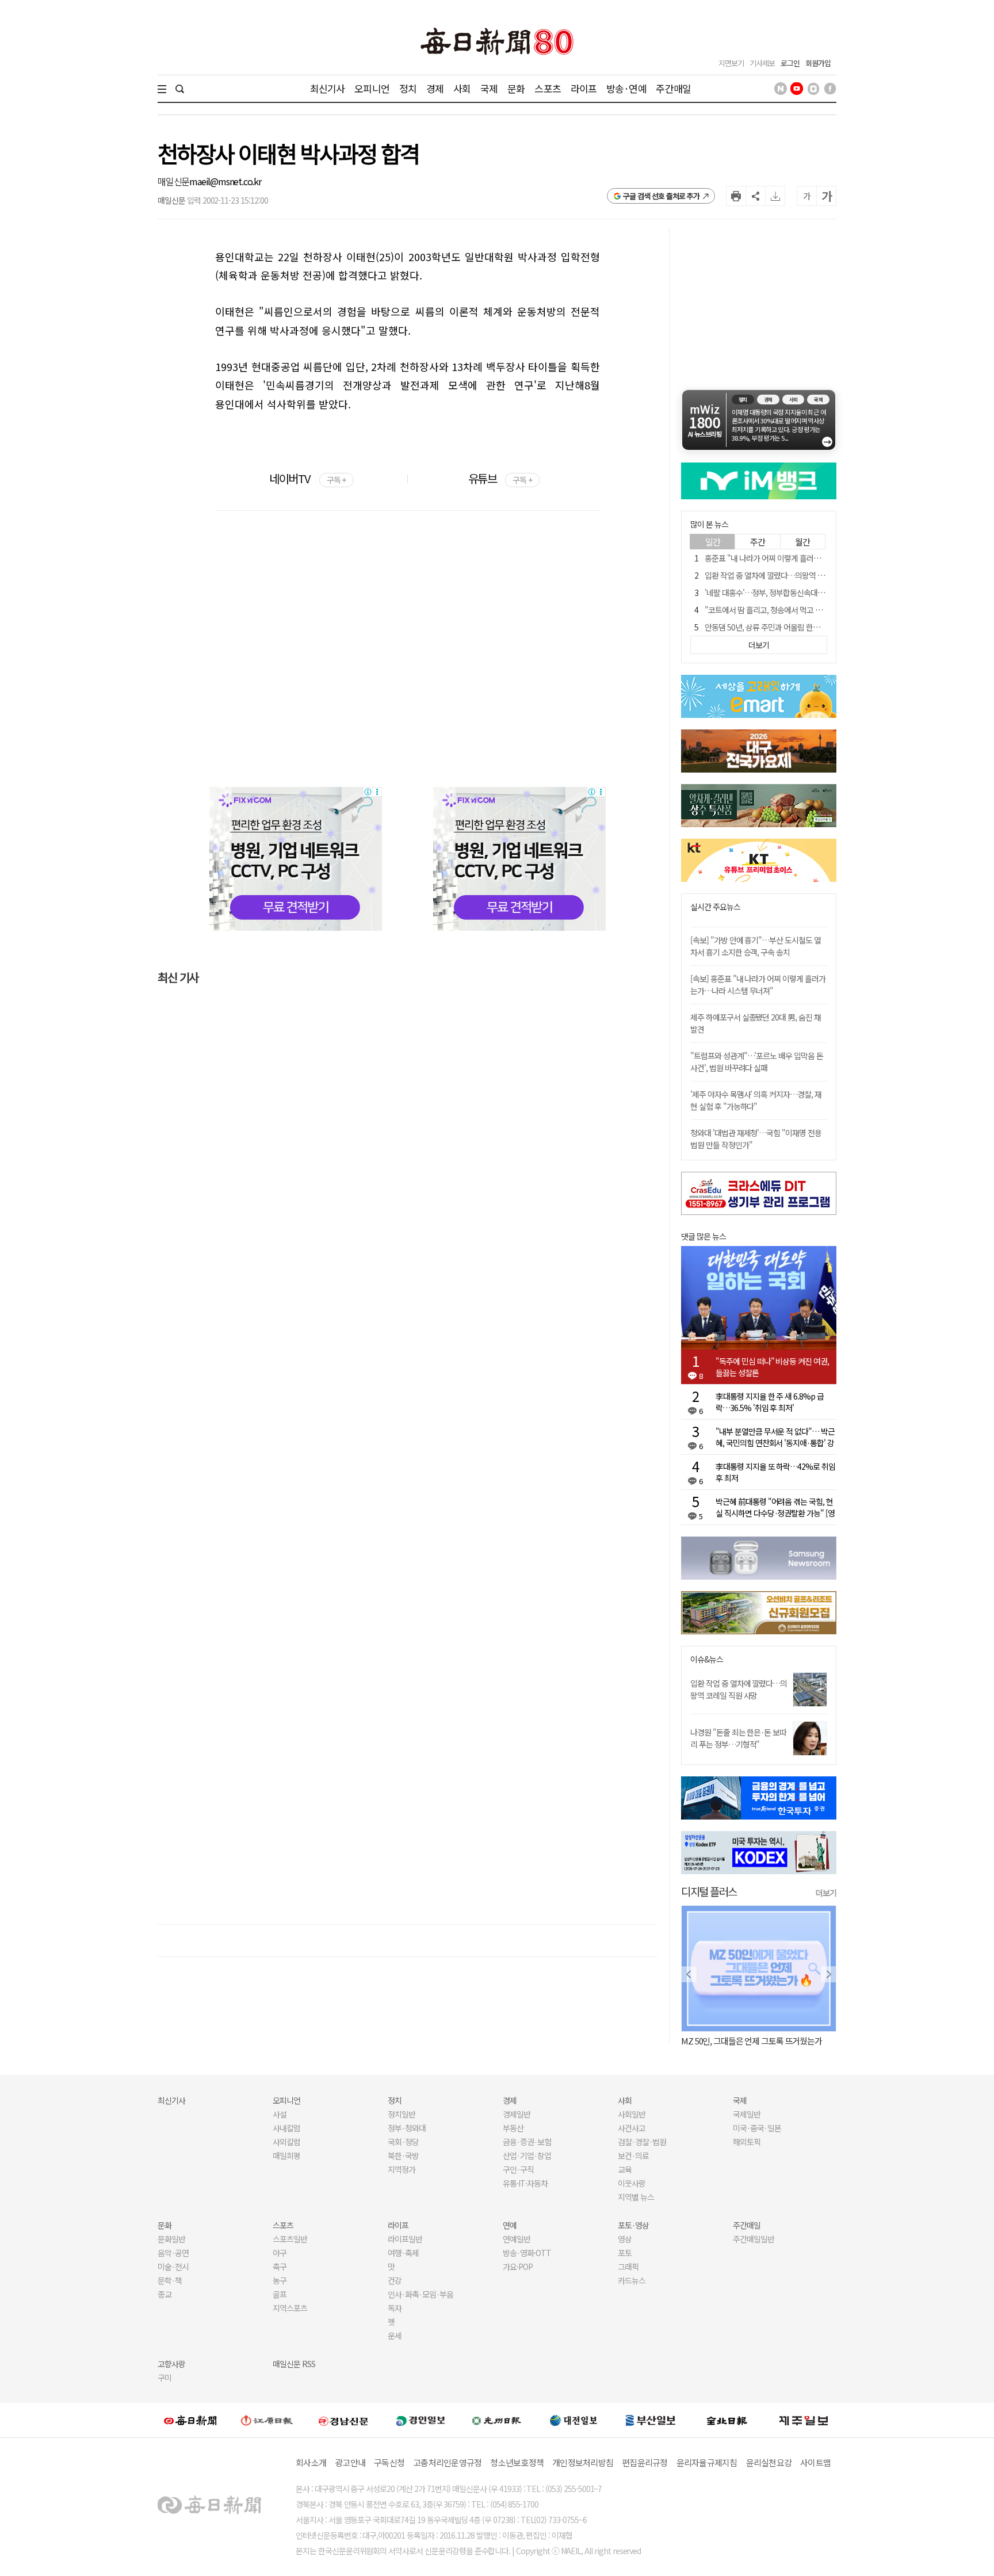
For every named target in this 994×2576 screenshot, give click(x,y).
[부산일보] (651, 2420)
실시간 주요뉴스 (715, 907)
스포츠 (547, 88)
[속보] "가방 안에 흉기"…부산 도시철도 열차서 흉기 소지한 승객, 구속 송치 (756, 946)
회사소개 (311, 2462)
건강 (395, 2280)
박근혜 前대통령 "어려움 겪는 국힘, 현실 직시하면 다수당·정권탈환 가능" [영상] (775, 1507)
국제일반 (747, 2114)
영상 (625, 2239)
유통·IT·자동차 (525, 2183)
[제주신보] (804, 2420)
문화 (516, 88)
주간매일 (673, 88)
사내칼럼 (286, 2128)
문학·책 (170, 2280)
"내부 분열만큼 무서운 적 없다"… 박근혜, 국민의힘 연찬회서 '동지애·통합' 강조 (775, 1437)
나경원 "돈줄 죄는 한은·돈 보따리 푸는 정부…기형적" (738, 1738)
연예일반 (517, 2239)
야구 (280, 2253)
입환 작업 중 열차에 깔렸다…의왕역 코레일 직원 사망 (787, 575)
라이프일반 (405, 2239)
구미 (165, 2378)
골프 (280, 2294)
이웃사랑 (632, 2183)
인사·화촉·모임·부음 (420, 2294)
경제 (435, 88)
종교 (165, 2294)
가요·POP (518, 2267)
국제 (489, 88)
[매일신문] (190, 2420)
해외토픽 (747, 2142)
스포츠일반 (290, 2239)
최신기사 (328, 88)
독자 (395, 2308)
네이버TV (307, 478)
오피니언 (372, 88)
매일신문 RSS (294, 2364)
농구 (280, 2280)
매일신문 (173, 181)
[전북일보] (727, 2420)
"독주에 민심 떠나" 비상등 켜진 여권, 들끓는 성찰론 (772, 1367)
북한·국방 (403, 2155)
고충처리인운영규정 (447, 2462)
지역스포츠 (290, 2308)
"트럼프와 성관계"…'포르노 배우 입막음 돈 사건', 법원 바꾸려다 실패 (757, 1062)
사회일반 (632, 2114)
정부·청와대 (407, 2128)
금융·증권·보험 (527, 2142)
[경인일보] (420, 2420)
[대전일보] (574, 2420)
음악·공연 (173, 2253)
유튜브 (500, 478)
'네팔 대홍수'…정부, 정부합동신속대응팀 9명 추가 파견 (790, 593)
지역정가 (402, 2169)
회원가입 (818, 63)
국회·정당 (403, 2142)
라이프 (584, 88)
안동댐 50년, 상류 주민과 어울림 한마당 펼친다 (777, 627)
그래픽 (628, 2267)
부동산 (513, 2128)
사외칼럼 (286, 2142)
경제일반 (517, 2114)
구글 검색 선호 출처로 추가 (661, 196)
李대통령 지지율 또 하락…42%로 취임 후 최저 (775, 1472)
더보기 (826, 1893)
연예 (510, 2225)
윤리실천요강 (769, 2462)
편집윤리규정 (645, 2462)
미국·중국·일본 (757, 2128)
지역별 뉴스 (636, 2197)
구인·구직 (518, 2169)
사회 (462, 88)
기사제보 (762, 63)
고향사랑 (171, 2364)
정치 (408, 88)
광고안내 (350, 2462)
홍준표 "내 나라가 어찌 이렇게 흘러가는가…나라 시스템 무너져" (804, 558)
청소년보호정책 (517, 2462)
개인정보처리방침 (583, 2462)
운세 (395, 2336)
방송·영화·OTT (527, 2253)
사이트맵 (815, 2462)
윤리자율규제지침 (707, 2462)
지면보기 (731, 63)
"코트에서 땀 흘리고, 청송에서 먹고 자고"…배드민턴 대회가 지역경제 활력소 (823, 610)
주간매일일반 (754, 2239)
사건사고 (632, 2128)
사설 (280, 2114)
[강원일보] (267, 2420)
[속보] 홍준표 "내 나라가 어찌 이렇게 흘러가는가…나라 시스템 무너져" (758, 985)
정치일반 (402, 2114)
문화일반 (171, 2239)
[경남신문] (343, 2420)
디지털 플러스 (709, 1891)
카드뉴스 (632, 2280)
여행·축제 (403, 2253)
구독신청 (389, 2462)
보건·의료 (633, 2155)
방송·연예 (626, 88)
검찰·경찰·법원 (642, 2142)
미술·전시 (173, 2267)
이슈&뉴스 (707, 1659)
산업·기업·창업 (527, 2155)
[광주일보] (497, 2420)
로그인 (790, 63)
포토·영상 (633, 2225)
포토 (625, 2253)
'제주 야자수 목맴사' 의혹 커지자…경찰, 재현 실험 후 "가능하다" (756, 1100)
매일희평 (286, 2155)
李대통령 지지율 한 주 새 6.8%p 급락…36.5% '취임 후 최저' (770, 1402)
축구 (280, 2267)
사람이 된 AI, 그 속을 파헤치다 (730, 2041)
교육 (625, 2169)
